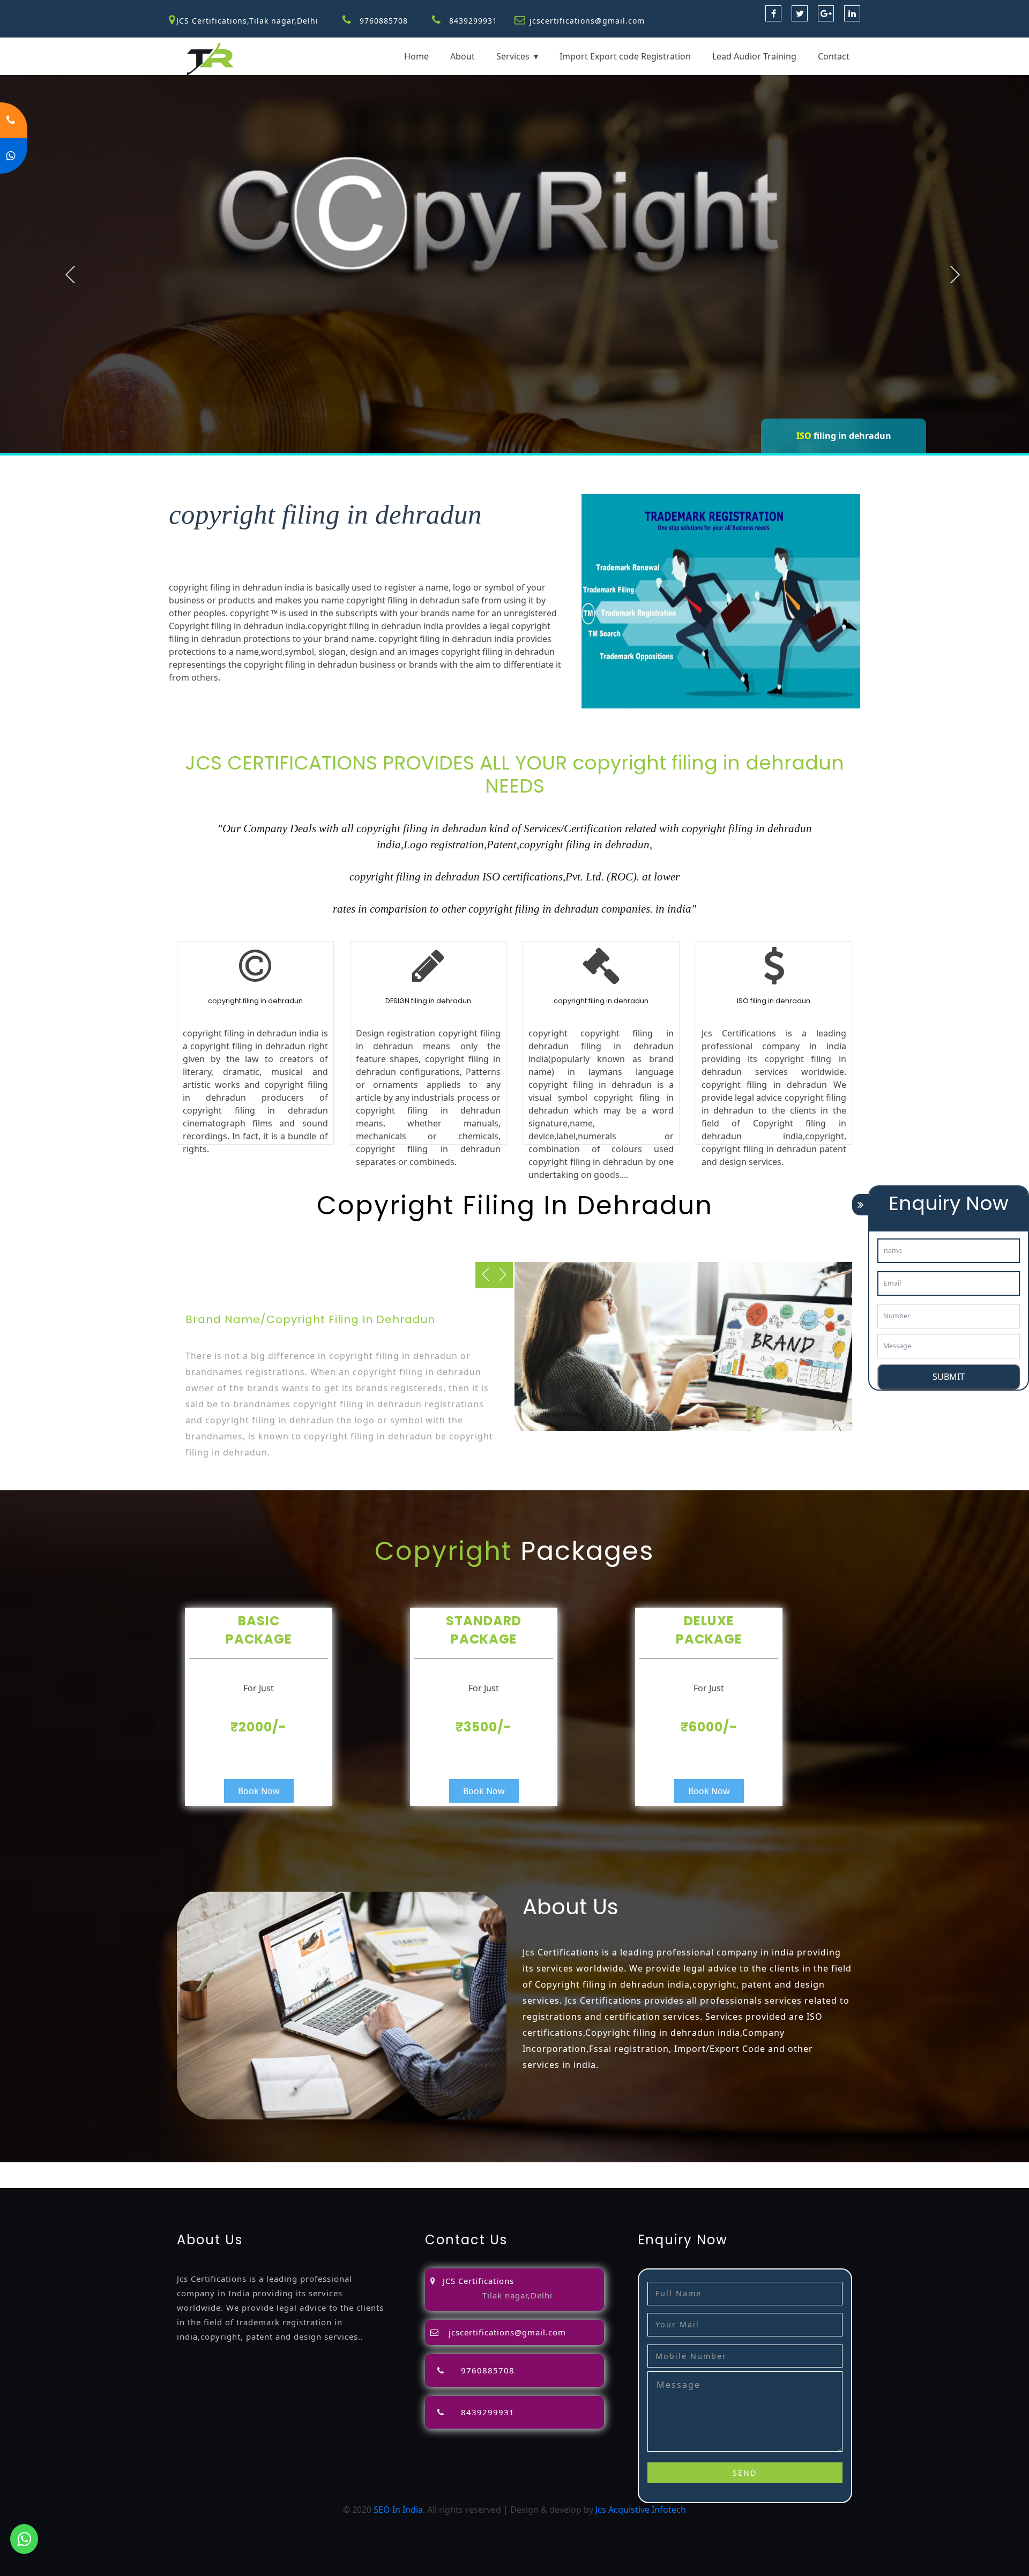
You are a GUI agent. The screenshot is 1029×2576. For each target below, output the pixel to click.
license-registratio (648, 2169)
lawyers (338, 2169)
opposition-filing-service (231, 2169)
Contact (834, 56)
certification (711, 2169)
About (463, 56)
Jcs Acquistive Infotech (641, 2510)
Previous (70, 274)
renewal (512, 2169)
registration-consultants (131, 2169)
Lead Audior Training (754, 56)
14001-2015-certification (909, 2169)
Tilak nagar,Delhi (517, 2295)
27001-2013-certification (100, 2182)
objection (301, 2169)
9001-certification (823, 2169)
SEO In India (398, 2510)
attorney (396, 2169)
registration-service (40, 2169)
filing (366, 2169)
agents (429, 2169)
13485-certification (188, 2182)
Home (416, 56)
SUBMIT (949, 1377)
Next (955, 274)
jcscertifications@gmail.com (587, 21)
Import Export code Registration (625, 56)
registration (469, 2169)
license (595, 2169)
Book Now (259, 1791)
